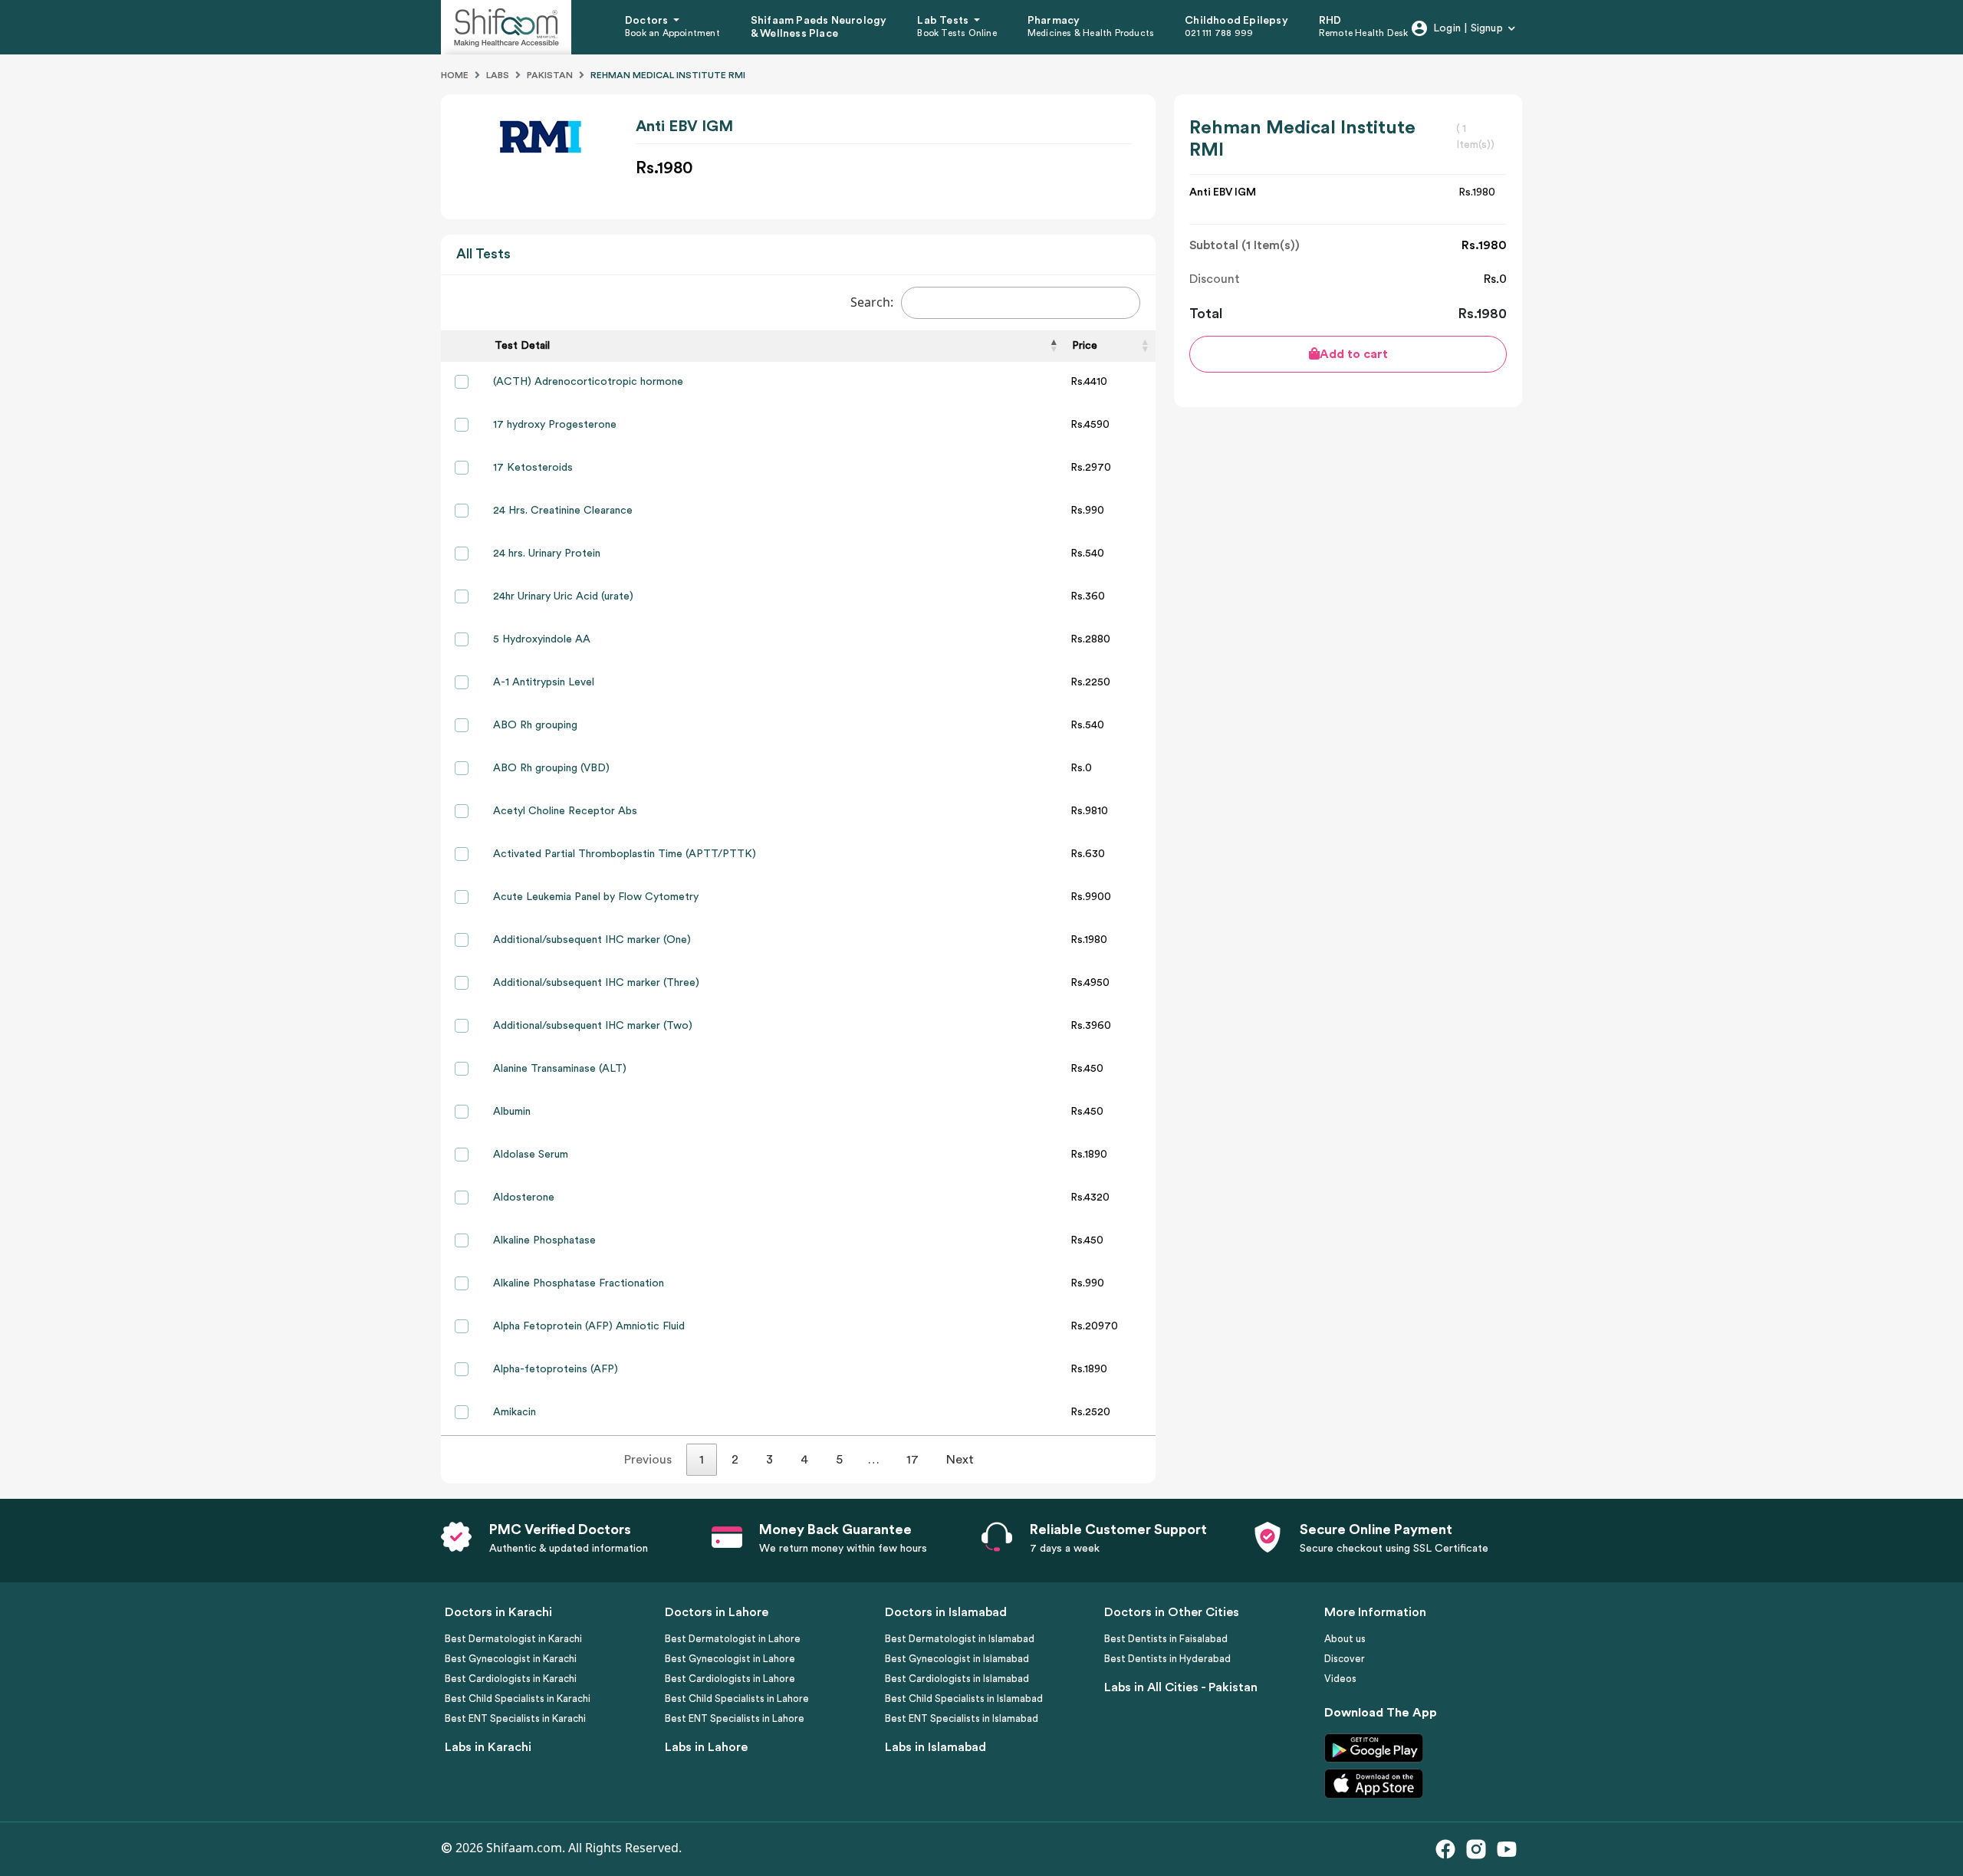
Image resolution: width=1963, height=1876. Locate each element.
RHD (1330, 21)
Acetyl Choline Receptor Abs (565, 811)
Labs (498, 75)
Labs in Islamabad (935, 1747)
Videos (1340, 1679)
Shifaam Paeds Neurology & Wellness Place (819, 27)
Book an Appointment (672, 33)
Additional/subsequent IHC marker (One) (592, 940)
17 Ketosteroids (533, 468)
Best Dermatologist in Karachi (513, 1639)
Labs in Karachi (488, 1747)
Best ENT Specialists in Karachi (515, 1718)
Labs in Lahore (706, 1747)
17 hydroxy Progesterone (555, 425)
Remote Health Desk (1364, 33)
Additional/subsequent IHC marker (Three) (596, 983)
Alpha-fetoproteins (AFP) (556, 1369)
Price (1085, 346)
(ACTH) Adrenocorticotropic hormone (588, 382)
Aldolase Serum (531, 1155)
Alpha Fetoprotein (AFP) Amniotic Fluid (589, 1326)
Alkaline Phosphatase (544, 1240)
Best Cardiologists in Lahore (730, 1679)
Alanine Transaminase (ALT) (560, 1069)
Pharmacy (1054, 21)
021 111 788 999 (1219, 33)
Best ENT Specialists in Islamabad (962, 1718)
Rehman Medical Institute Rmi (668, 75)
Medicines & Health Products (1091, 33)
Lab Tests (944, 21)
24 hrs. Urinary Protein (547, 554)
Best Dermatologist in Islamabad (960, 1639)
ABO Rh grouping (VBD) (551, 768)
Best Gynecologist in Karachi (511, 1659)
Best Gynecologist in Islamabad (957, 1659)
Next (960, 1460)
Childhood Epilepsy (1236, 21)
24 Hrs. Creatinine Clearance (563, 511)
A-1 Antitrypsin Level (544, 682)
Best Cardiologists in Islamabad (957, 1679)
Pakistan (550, 75)
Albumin (512, 1112)
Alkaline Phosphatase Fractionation (579, 1283)
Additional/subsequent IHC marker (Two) (593, 1026)
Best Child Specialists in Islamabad (964, 1699)
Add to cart (1354, 354)
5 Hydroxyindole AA (542, 639)
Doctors (648, 21)
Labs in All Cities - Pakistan (1181, 1687)
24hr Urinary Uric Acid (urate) (563, 596)
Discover (1345, 1659)
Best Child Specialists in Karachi (518, 1699)
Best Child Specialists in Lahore (737, 1699)
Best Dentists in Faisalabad (1166, 1639)
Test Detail (522, 346)
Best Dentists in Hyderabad (1167, 1659)
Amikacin (515, 1412)
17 (912, 1460)
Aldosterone (524, 1198)
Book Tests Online (957, 33)
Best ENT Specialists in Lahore (735, 1718)
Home (455, 75)
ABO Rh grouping (535, 725)
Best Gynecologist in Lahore (730, 1659)
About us (1345, 1639)
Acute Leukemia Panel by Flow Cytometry (596, 897)
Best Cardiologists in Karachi (511, 1679)
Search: (872, 302)
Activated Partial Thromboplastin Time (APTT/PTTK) (625, 854)
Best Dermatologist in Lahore (733, 1639)
